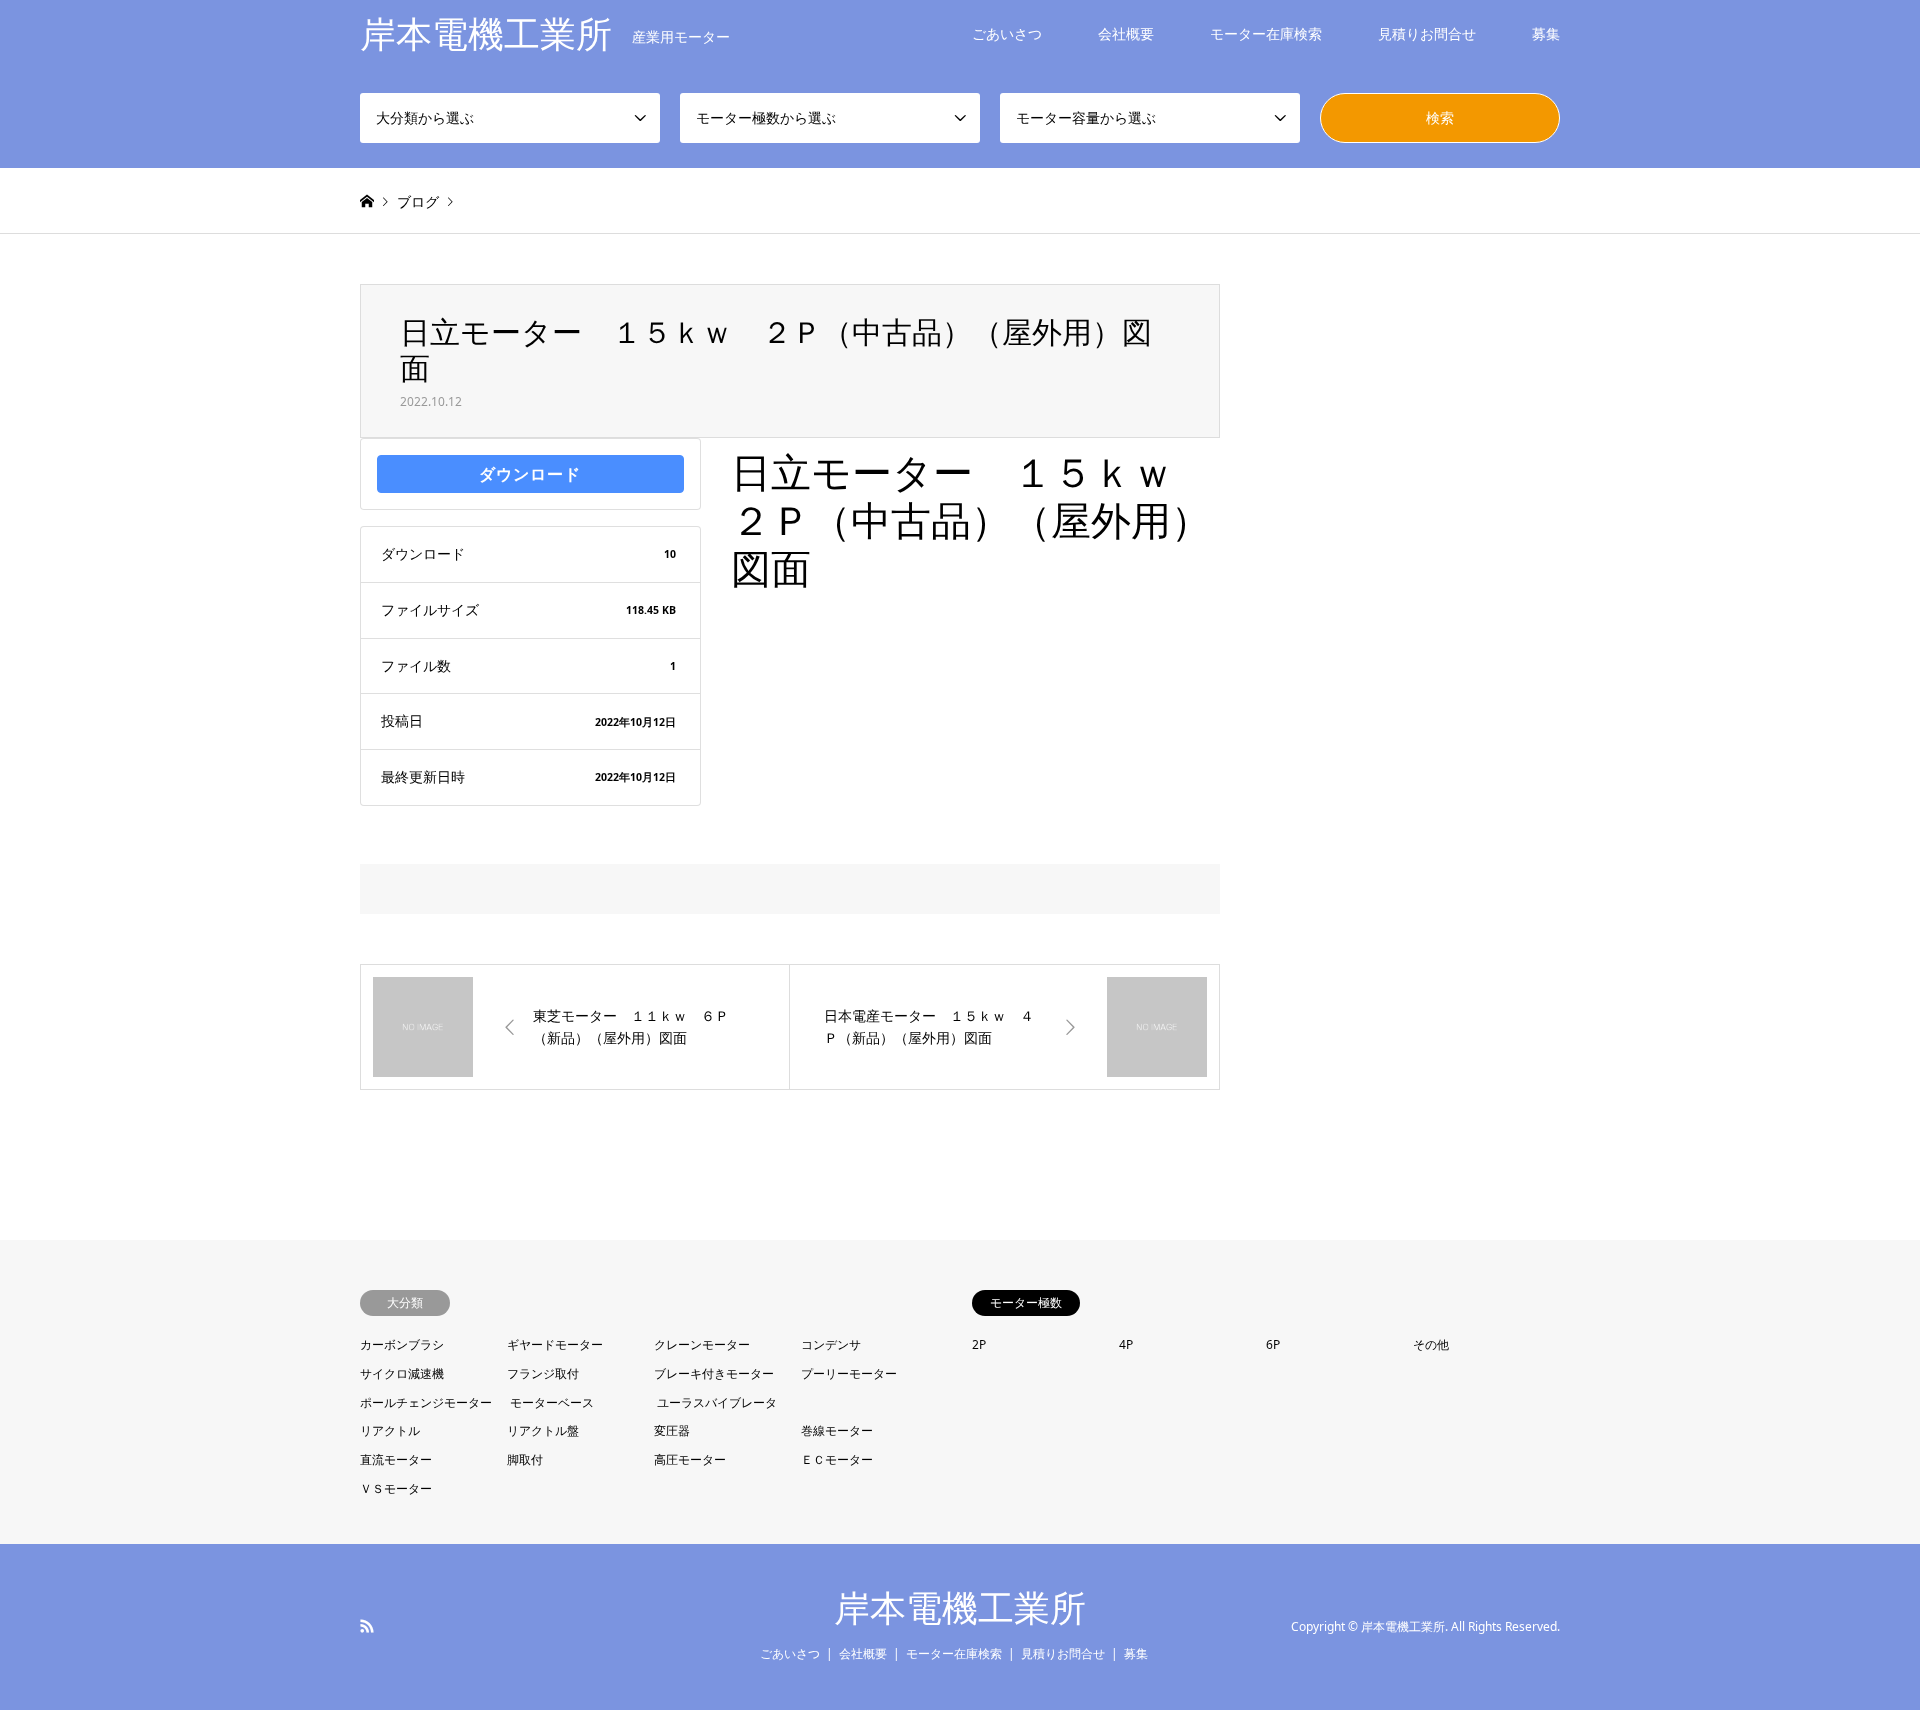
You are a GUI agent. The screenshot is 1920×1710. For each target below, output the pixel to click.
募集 (1546, 33)
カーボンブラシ (402, 1344)
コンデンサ (831, 1344)
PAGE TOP (1859, 1636)
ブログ (418, 201)
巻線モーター (837, 1430)
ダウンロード (530, 474)
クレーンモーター (702, 1344)
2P (979, 1344)
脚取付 (525, 1459)
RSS (367, 1626)
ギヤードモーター (555, 1344)
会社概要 (1126, 33)
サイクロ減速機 (402, 1373)
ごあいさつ (1007, 33)
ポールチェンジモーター (426, 1402)
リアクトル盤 (543, 1430)
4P (1126, 1344)
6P (1273, 1344)
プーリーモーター (849, 1373)
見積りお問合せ (1427, 33)
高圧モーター (690, 1459)
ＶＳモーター (396, 1488)
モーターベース (552, 1402)
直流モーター (396, 1459)
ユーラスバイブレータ (717, 1402)
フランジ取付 (543, 1373)
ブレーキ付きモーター (714, 1373)
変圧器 (672, 1430)
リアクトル (390, 1430)
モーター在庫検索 (1266, 33)
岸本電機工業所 (960, 1608)
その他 (1431, 1344)
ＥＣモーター (837, 1459)
